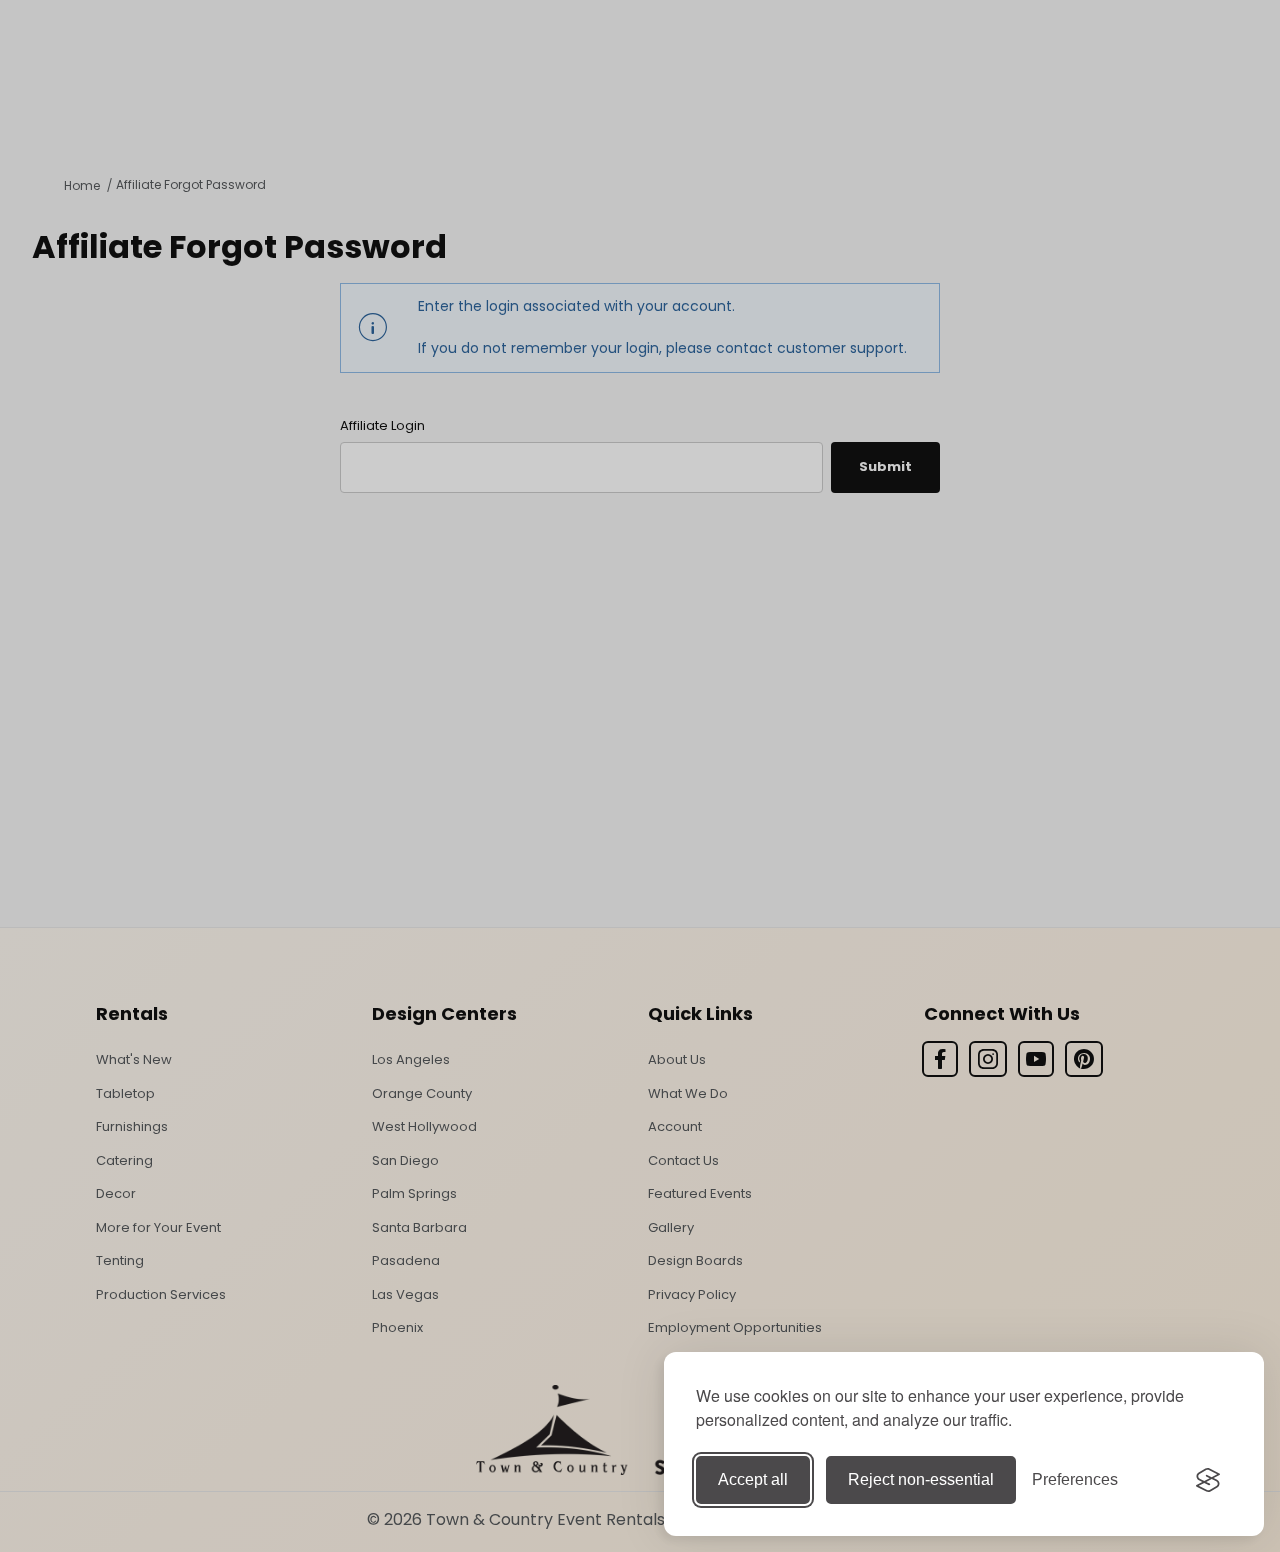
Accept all (753, 1479)
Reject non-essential (921, 1479)
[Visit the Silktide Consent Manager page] (1208, 1480)
